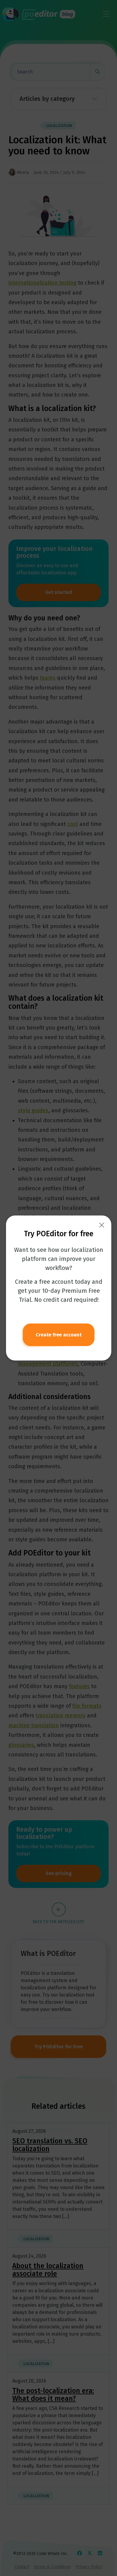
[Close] (102, 1225)
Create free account (59, 1335)
